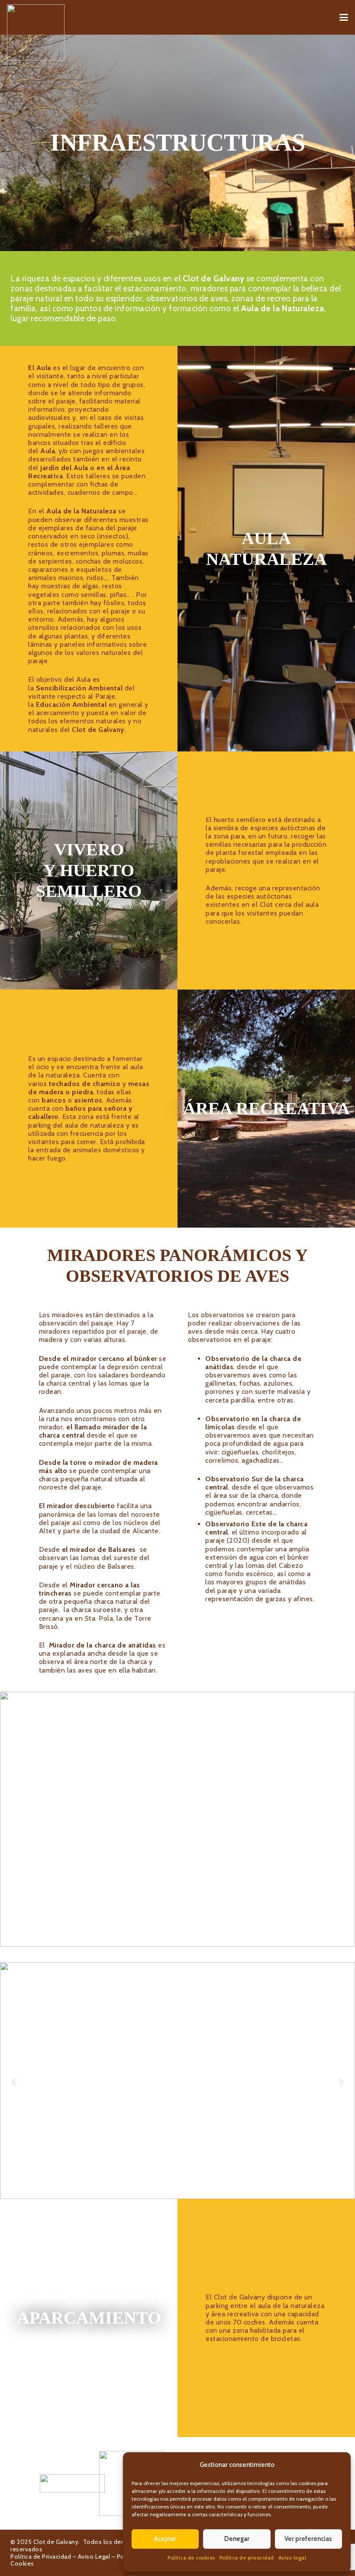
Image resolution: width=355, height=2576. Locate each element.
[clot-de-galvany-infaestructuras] (177, 1819)
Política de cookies (191, 2558)
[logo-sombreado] (36, 32)
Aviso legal (292, 2558)
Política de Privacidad (41, 2557)
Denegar (237, 2539)
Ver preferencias (308, 2539)
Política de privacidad (247, 2558)
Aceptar (165, 2539)
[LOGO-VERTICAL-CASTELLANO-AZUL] (118, 2483)
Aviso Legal (94, 2557)
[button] (344, 17)
